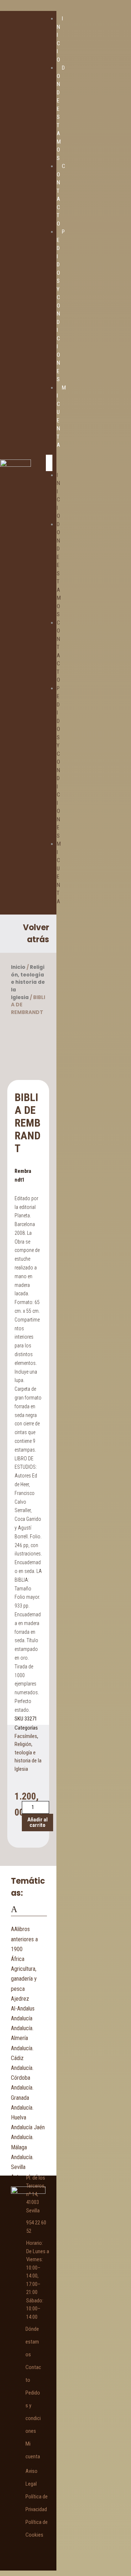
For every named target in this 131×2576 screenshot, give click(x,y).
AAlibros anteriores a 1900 (24, 1939)
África (18, 1959)
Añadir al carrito (37, 1822)
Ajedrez (20, 1999)
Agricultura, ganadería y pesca (24, 1979)
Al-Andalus (23, 2009)
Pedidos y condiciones (58, 762)
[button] (49, 463)
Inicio (18, 967)
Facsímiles (26, 1736)
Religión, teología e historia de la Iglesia (28, 982)
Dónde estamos (32, 2342)
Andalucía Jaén (28, 2127)
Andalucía (22, 2018)
